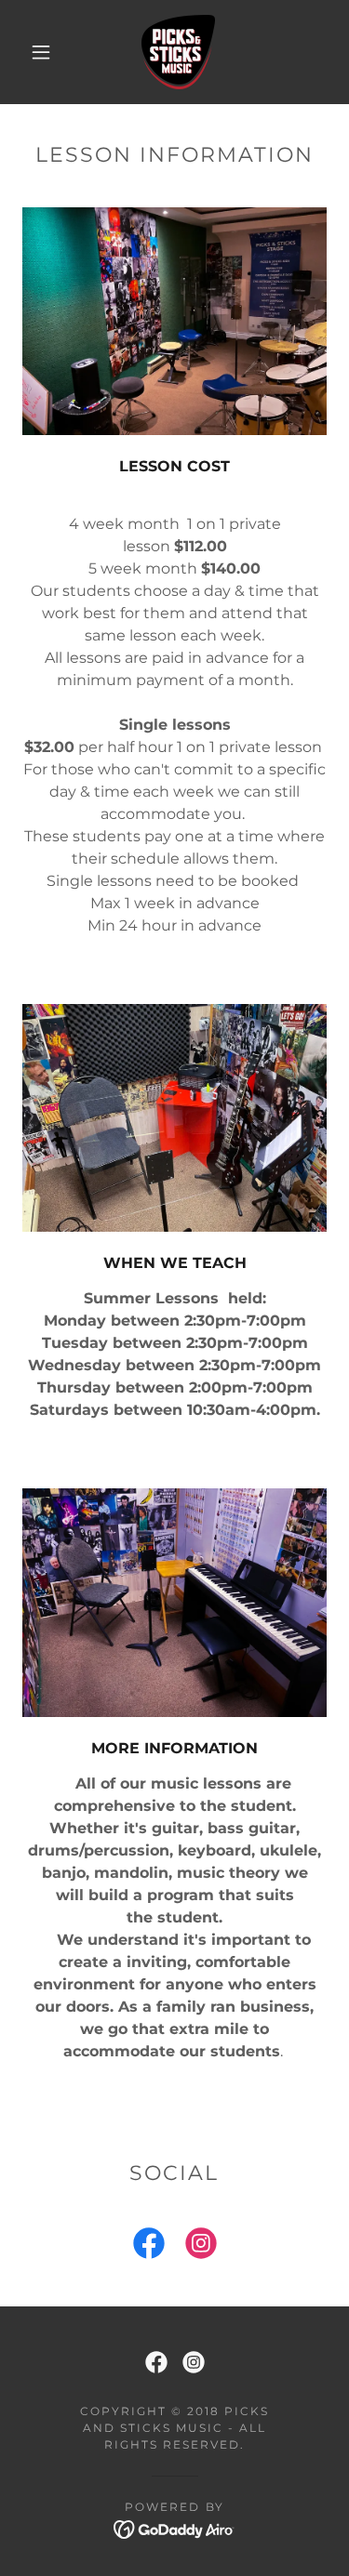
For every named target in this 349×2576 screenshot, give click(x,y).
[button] (41, 52)
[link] (178, 52)
